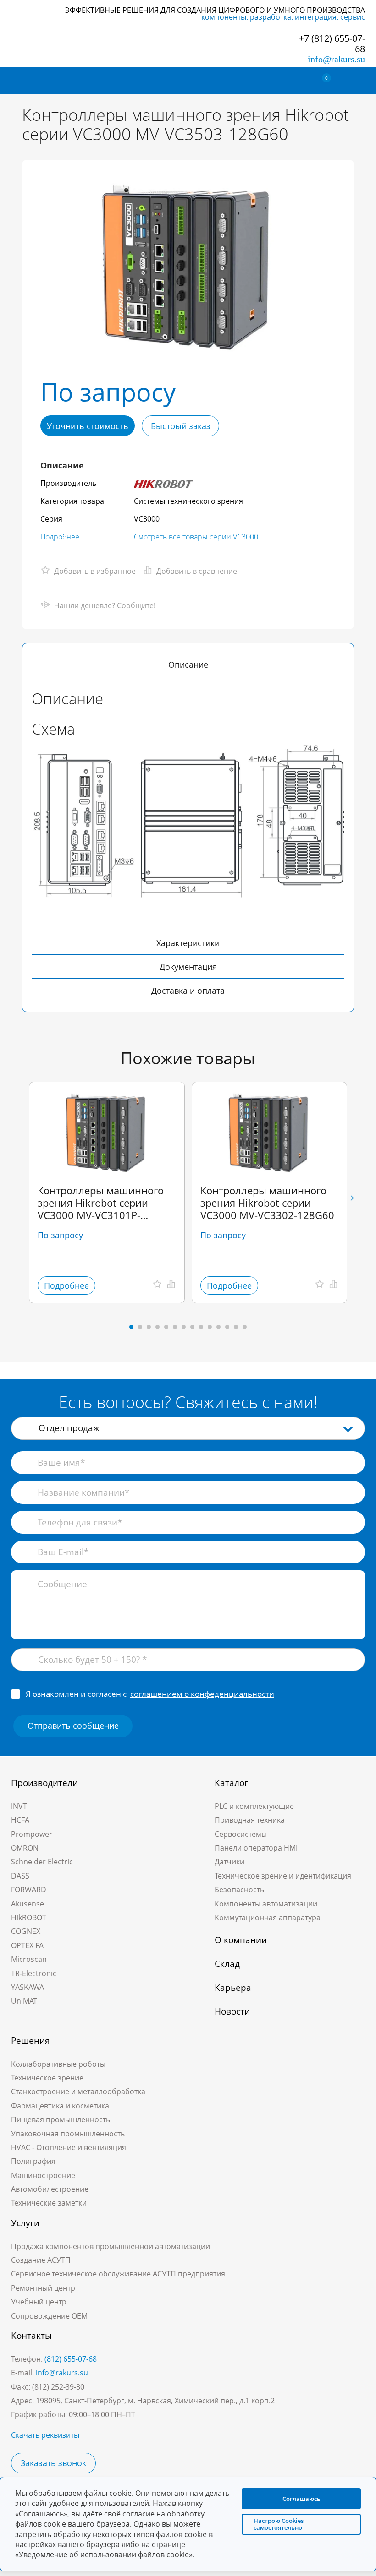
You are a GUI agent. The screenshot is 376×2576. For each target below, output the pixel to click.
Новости (232, 2011)
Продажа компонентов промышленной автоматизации (111, 2246)
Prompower (32, 1834)
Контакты (31, 2336)
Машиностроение (43, 2175)
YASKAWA (28, 1987)
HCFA (20, 1820)
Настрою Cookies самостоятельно (279, 2524)
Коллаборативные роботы (58, 2064)
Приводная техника (250, 1820)
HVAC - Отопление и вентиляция (69, 2147)
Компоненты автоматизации (266, 1904)
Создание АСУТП (41, 2260)
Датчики (229, 1862)
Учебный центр (39, 2302)
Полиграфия (33, 2161)
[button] (350, 1198)
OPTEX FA (27, 1945)
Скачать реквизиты (45, 2435)
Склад (227, 1964)
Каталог (231, 1783)
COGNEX (26, 1931)
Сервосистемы (241, 1834)
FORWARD (29, 1890)
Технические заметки (49, 2203)
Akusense (28, 1904)
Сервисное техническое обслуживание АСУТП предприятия (118, 2274)
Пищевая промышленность (61, 2119)
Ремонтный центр (43, 2288)
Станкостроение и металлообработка (78, 2091)
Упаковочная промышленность (68, 2134)
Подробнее (60, 537)
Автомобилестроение (50, 2189)
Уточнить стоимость (88, 426)
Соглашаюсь (301, 2499)
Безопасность (239, 1890)
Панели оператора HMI (256, 1848)
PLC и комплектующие (254, 1806)
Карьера (233, 1988)
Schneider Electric (42, 1862)
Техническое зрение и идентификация (283, 1876)
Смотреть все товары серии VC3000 (196, 537)
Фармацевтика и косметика (60, 2106)
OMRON (25, 1848)
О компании (241, 1940)
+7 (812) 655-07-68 (332, 44)
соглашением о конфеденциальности (202, 1694)
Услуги (25, 2223)
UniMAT (24, 2001)
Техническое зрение (47, 2078)
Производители (44, 1783)
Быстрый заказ (181, 426)
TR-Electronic (34, 1973)
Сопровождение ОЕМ (49, 2316)
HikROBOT (29, 1917)
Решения (30, 2041)
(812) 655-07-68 (71, 2359)
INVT (19, 1806)
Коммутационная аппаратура (268, 1917)
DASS (20, 1876)
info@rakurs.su (336, 59)
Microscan (29, 1959)
